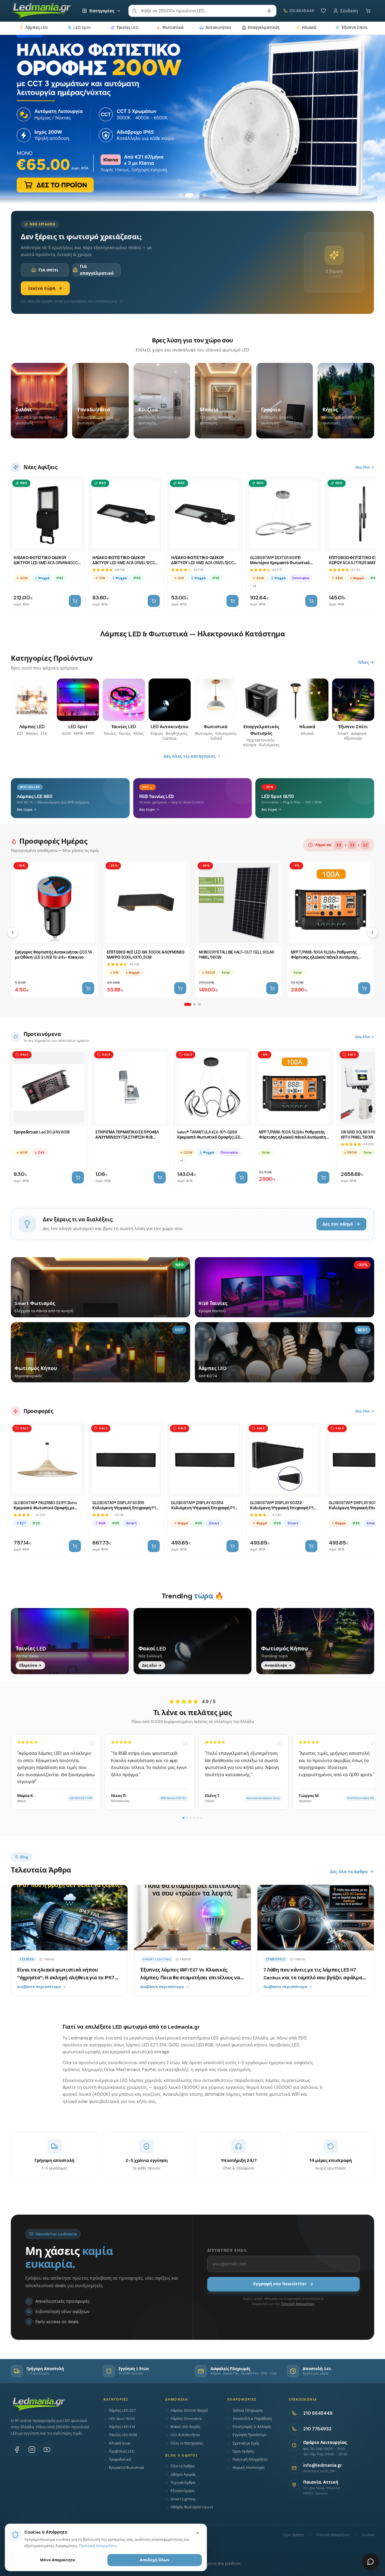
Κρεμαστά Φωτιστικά (126, 2468)
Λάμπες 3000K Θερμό (189, 2411)
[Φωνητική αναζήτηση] (269, 11)
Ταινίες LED (127, 28)
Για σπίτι (48, 270)
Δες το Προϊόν (40, 175)
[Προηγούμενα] (13, 932)
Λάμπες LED (37, 28)
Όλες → (366, 662)
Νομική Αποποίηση (248, 2468)
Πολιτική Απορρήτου (298, 2304)
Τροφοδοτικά (120, 2460)
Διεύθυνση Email (227, 2250)
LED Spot (82, 28)
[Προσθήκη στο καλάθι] (75, 601)
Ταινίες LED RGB (123, 2435)
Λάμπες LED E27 (122, 2411)
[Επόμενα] (372, 932)
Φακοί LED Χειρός (185, 2427)
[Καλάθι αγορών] (368, 11)
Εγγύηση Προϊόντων (249, 2435)
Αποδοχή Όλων (155, 2560)
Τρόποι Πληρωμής (248, 2411)
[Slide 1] (180, 195)
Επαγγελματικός (264, 28)
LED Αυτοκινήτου (185, 2435)
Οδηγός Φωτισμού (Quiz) (192, 2507)
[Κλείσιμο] (198, 2533)
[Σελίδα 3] (199, 1004)
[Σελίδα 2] (195, 1004)
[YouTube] (47, 2450)
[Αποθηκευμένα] (323, 11)
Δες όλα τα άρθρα (349, 1872)
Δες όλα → (365, 467)
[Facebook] (17, 2450)
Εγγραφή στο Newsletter (280, 2284)
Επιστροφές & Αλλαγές (252, 2427)
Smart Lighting (183, 2499)
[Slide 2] (187, 195)
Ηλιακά (309, 28)
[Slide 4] (205, 195)
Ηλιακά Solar (120, 2443)
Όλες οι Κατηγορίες (187, 2443)
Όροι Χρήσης (243, 2451)
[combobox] (202, 11)
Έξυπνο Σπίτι (354, 28)
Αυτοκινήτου (218, 28)
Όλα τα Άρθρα (182, 2466)
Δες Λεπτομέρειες (102, 175)
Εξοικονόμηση (182, 2491)
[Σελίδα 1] (188, 1004)
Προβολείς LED (122, 2451)
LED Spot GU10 (122, 2419)
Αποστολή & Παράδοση (252, 2419)
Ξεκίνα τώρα (42, 288)
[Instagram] (32, 2450)
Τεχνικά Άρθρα (183, 2483)
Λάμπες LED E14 (122, 2427)
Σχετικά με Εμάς (246, 2443)
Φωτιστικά (173, 28)
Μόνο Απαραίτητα (57, 2560)
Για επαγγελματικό (97, 270)
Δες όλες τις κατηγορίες (189, 756)
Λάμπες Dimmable (186, 2419)
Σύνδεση (349, 11)
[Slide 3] (196, 195)
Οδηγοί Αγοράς (183, 2475)
